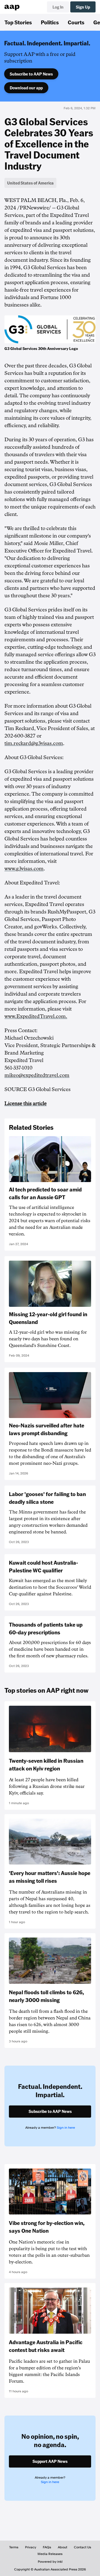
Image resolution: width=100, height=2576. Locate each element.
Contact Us (82, 2547)
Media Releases (50, 2554)
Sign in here (66, 2128)
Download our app (26, 88)
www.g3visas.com (24, 869)
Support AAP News (50, 2461)
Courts (76, 22)
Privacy (31, 2547)
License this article (26, 1103)
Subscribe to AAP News (31, 74)
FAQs (47, 2547)
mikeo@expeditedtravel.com (37, 1075)
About (62, 2547)
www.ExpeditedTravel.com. (36, 1016)
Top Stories (18, 22)
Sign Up (83, 7)
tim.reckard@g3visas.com (34, 743)
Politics (50, 22)
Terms (14, 2547)
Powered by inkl (50, 2562)
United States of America (30, 183)
